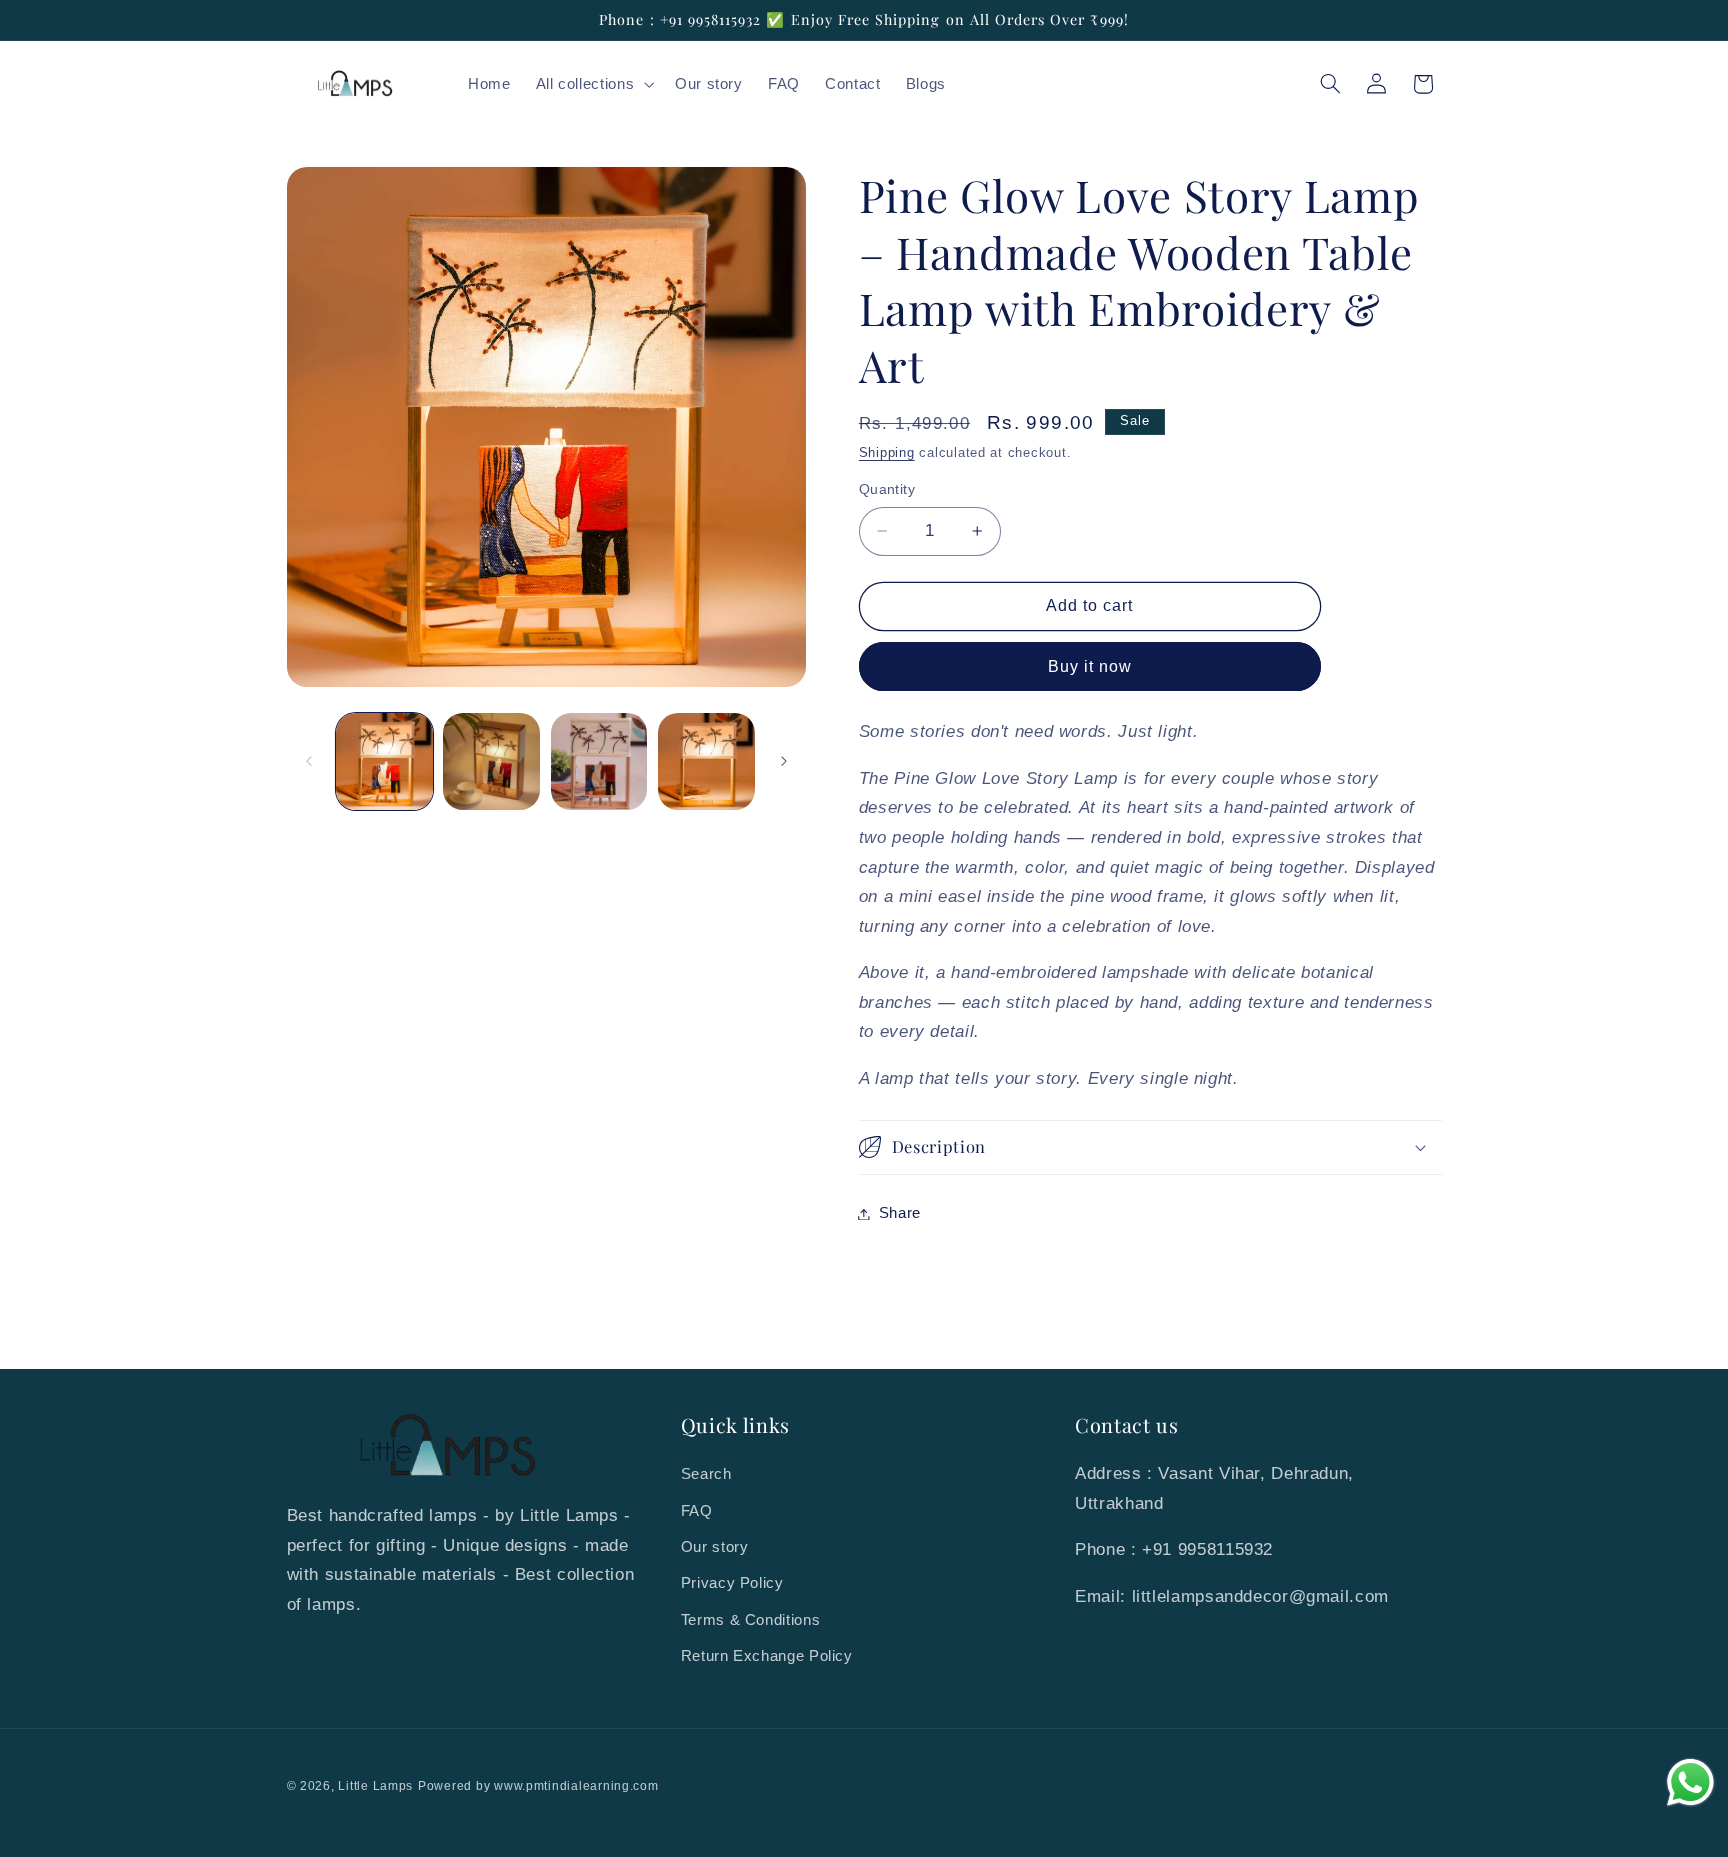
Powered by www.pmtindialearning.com (538, 1786)
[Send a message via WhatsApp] (1690, 1782)
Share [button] (900, 1213)
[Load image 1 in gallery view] (384, 761)
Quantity (887, 489)
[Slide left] (309, 762)
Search (706, 1474)
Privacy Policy (732, 1583)
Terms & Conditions (750, 1620)
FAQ (697, 1511)
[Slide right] (784, 762)
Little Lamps (375, 1786)
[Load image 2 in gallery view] (491, 761)
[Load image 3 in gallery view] (599, 761)
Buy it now (1090, 666)
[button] (592, 84)
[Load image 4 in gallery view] (706, 761)
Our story (715, 1547)
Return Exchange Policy (767, 1656)
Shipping (887, 453)
